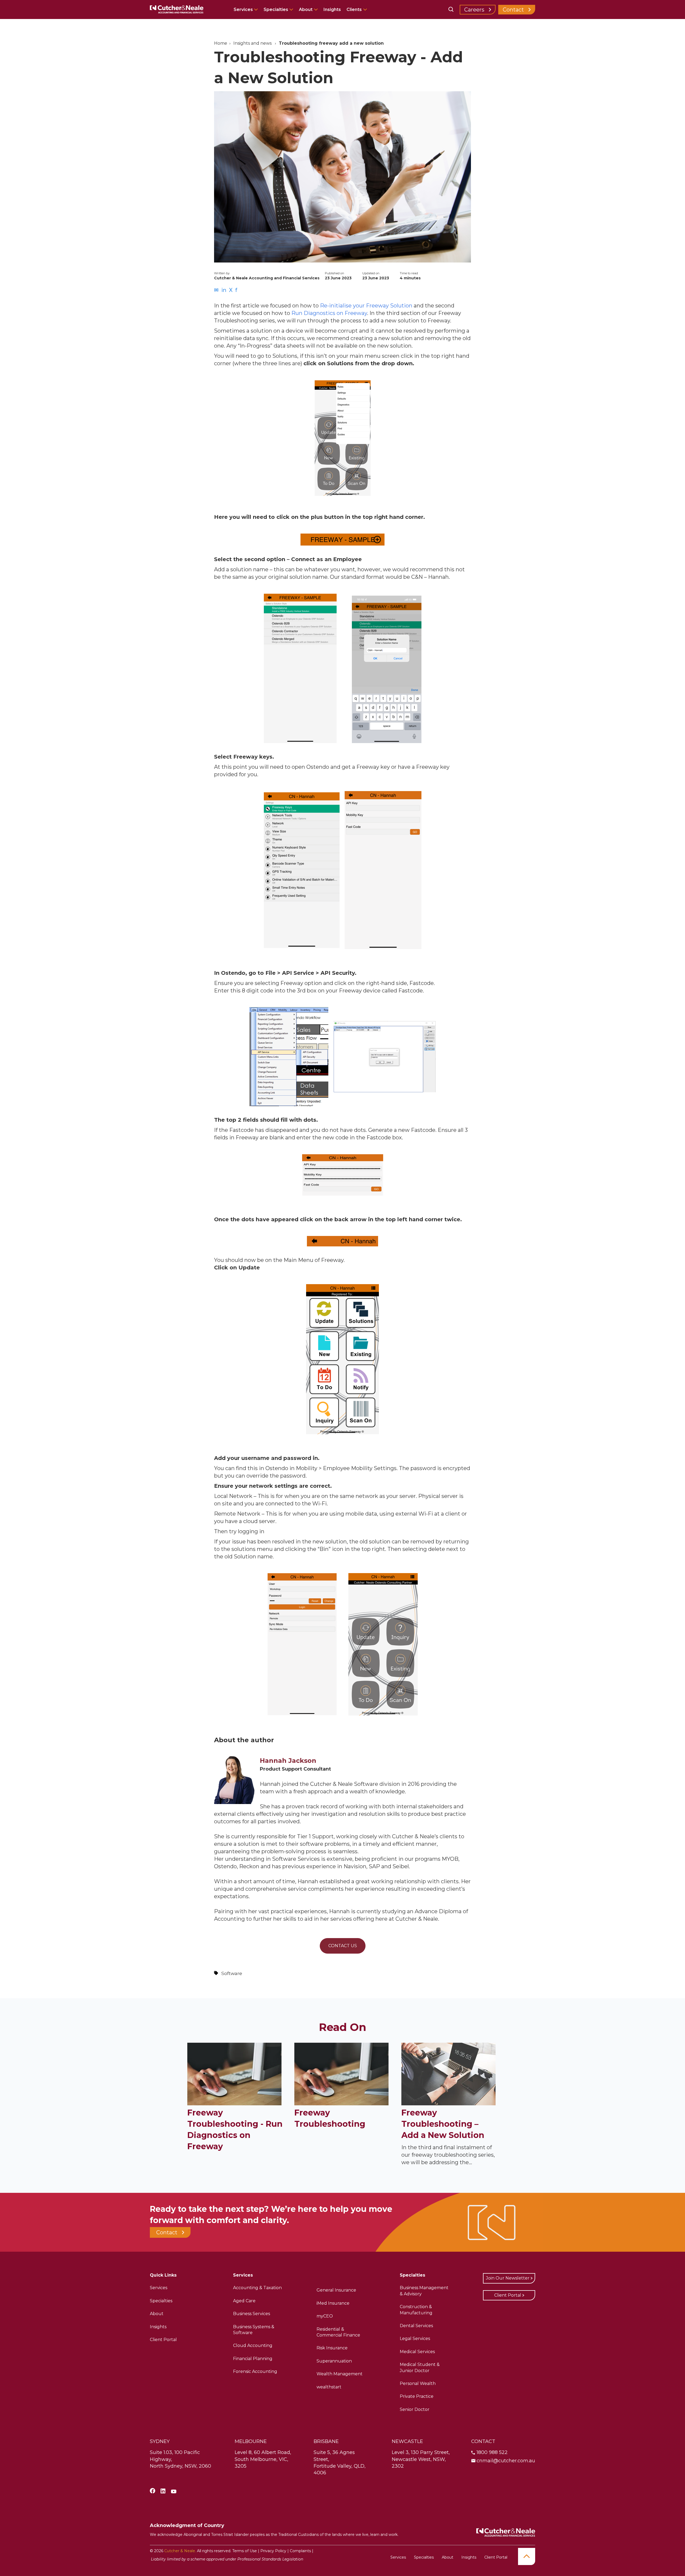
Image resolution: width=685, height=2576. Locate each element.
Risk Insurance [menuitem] (332, 2348)
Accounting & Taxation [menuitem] (257, 2288)
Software (232, 1973)
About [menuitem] (157, 2314)
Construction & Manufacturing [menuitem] (416, 2310)
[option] (342, 439)
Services (244, 9)
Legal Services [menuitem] (415, 2339)
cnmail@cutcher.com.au (506, 2461)
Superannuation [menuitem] (334, 2361)
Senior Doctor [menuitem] (415, 2409)
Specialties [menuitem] (161, 2301)
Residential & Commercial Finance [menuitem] (338, 2332)
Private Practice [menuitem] (417, 2396)
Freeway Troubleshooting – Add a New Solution (443, 2124)
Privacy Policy (273, 2551)
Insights (332, 9)
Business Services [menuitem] (252, 2314)
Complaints (300, 2551)
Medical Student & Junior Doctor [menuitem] (420, 2367)
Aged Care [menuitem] (244, 2301)
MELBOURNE (251, 2441)
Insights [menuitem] (158, 2327)
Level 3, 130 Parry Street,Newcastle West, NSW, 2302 (421, 2459)
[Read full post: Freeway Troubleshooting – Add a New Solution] (448, 2103)
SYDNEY (160, 2441)
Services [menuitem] (159, 2288)
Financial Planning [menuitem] (253, 2359)
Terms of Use (245, 2551)
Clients (354, 9)
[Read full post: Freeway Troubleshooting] (341, 2103)
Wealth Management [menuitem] (340, 2374)
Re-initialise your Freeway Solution (366, 306)
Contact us (343, 1946)
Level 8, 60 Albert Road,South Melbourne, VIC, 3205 (263, 2459)
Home (221, 43)
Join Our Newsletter (508, 2278)
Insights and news (252, 43)
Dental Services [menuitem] (416, 2326)
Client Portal (508, 2295)
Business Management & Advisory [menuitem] (424, 2291)
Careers (474, 10)
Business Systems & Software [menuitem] (254, 2330)
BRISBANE (326, 2441)
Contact (513, 10)
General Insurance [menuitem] (336, 2290)
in (224, 290)
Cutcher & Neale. (180, 2551)
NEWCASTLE (407, 2441)
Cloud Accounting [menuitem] (253, 2345)
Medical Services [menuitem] (417, 2352)
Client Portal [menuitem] (163, 2340)
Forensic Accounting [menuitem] (255, 2371)
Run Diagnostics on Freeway (329, 313)
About (306, 9)
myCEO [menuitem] (325, 2316)
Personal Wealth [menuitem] (418, 2383)
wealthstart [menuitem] (329, 2387)
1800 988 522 (492, 2452)
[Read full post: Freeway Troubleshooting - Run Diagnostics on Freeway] (234, 2103)
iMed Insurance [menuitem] (333, 2303)
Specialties (276, 9)
